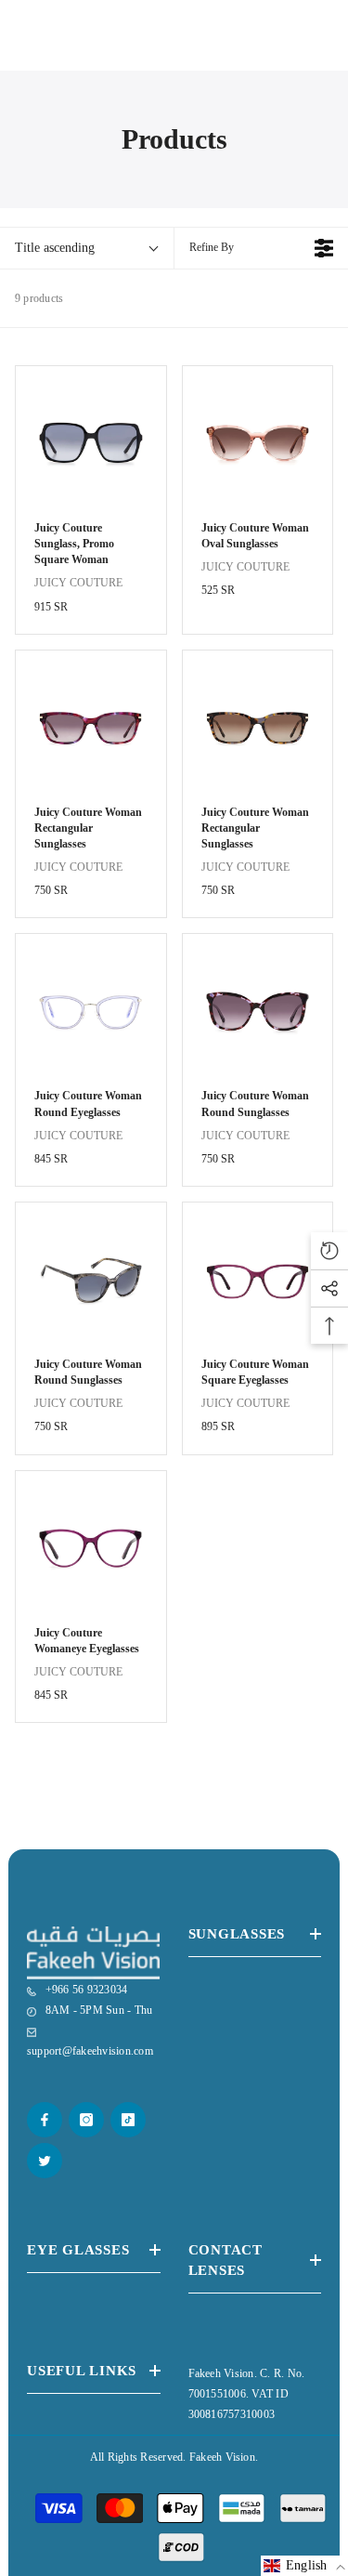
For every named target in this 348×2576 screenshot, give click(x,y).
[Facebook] (45, 2120)
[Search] (64, 47)
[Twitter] (45, 2161)
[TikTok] (128, 2120)
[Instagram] (86, 2120)
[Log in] (278, 47)
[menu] (20, 47)
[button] (304, 2566)
